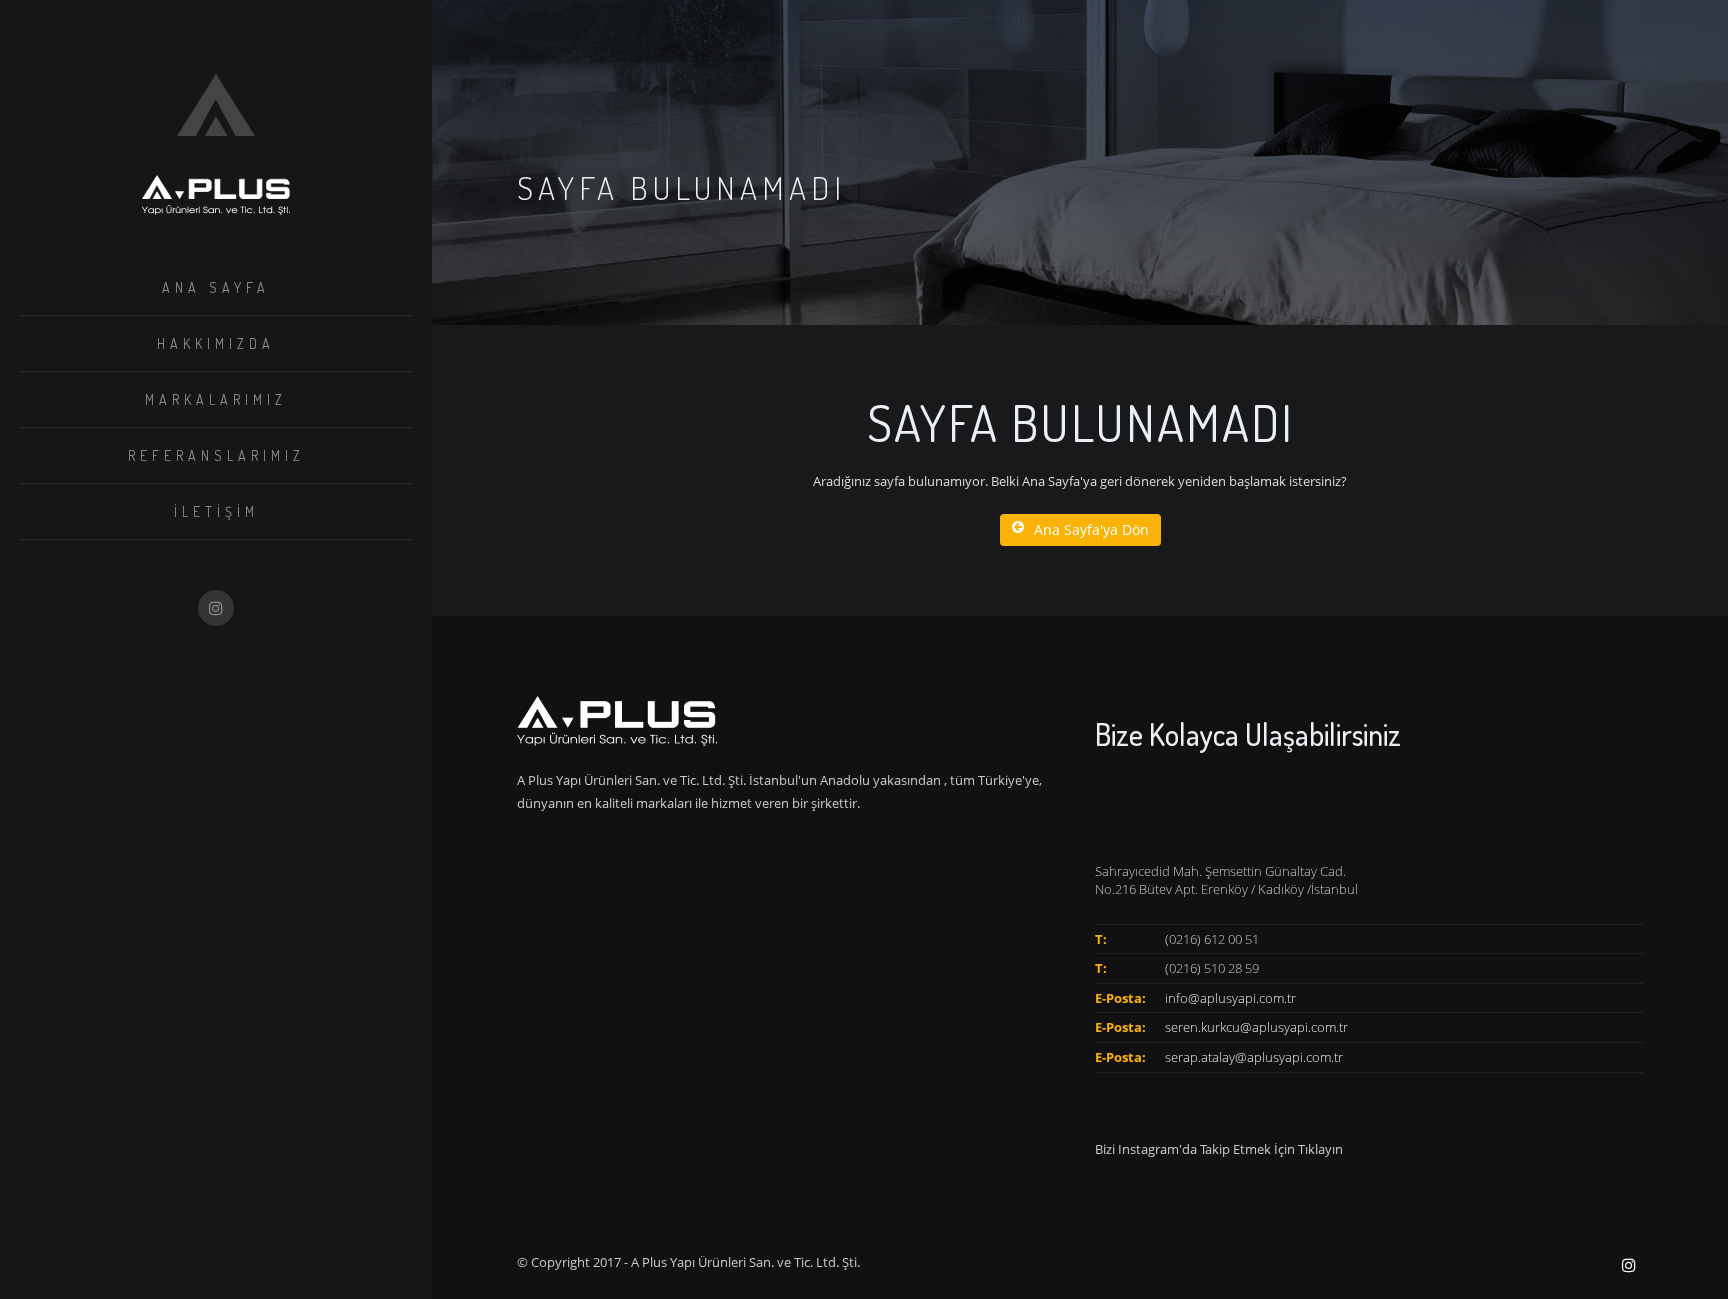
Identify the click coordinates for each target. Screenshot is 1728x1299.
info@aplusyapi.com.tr (1230, 998)
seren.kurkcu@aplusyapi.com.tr (1256, 1027)
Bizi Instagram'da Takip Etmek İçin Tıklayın (1219, 1149)
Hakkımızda (216, 343)
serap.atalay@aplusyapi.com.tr (1254, 1057)
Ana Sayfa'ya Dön (1091, 529)
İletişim (216, 511)
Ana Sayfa (216, 287)
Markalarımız (216, 399)
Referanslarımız (216, 455)
